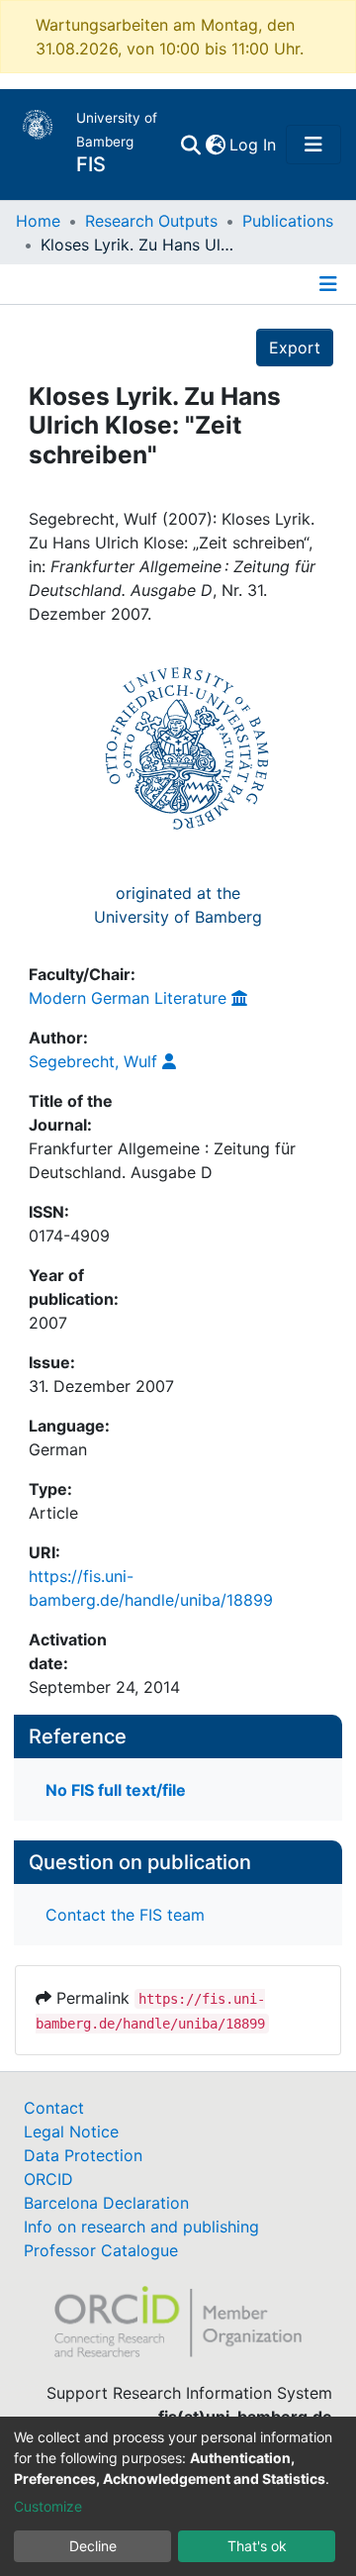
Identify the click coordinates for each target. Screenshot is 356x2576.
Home (38, 221)
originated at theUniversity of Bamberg (178, 905)
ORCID (48, 2179)
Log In (254, 145)
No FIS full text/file (116, 1790)
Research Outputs (151, 221)
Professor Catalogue (101, 2250)
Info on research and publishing (141, 2227)
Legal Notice (71, 2131)
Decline (93, 2546)
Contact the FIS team (125, 1915)
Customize (48, 2506)
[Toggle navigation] (313, 145)
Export (295, 347)
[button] (215, 145)
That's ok (257, 2546)
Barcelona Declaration (106, 2203)
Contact (54, 2108)
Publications (288, 221)
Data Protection (83, 2155)
